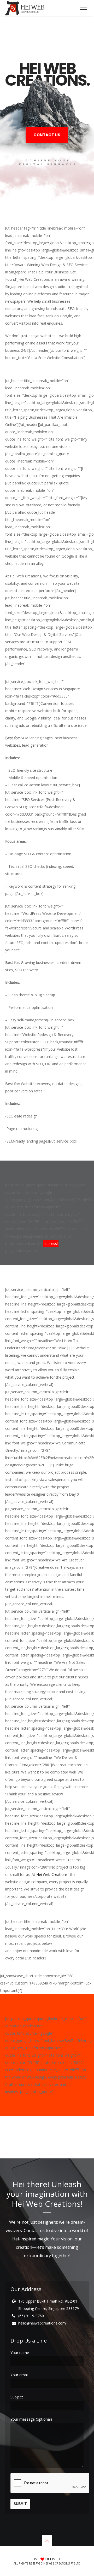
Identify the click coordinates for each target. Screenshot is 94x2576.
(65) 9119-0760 (31, 2316)
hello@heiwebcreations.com (42, 2323)
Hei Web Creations (52, 1874)
